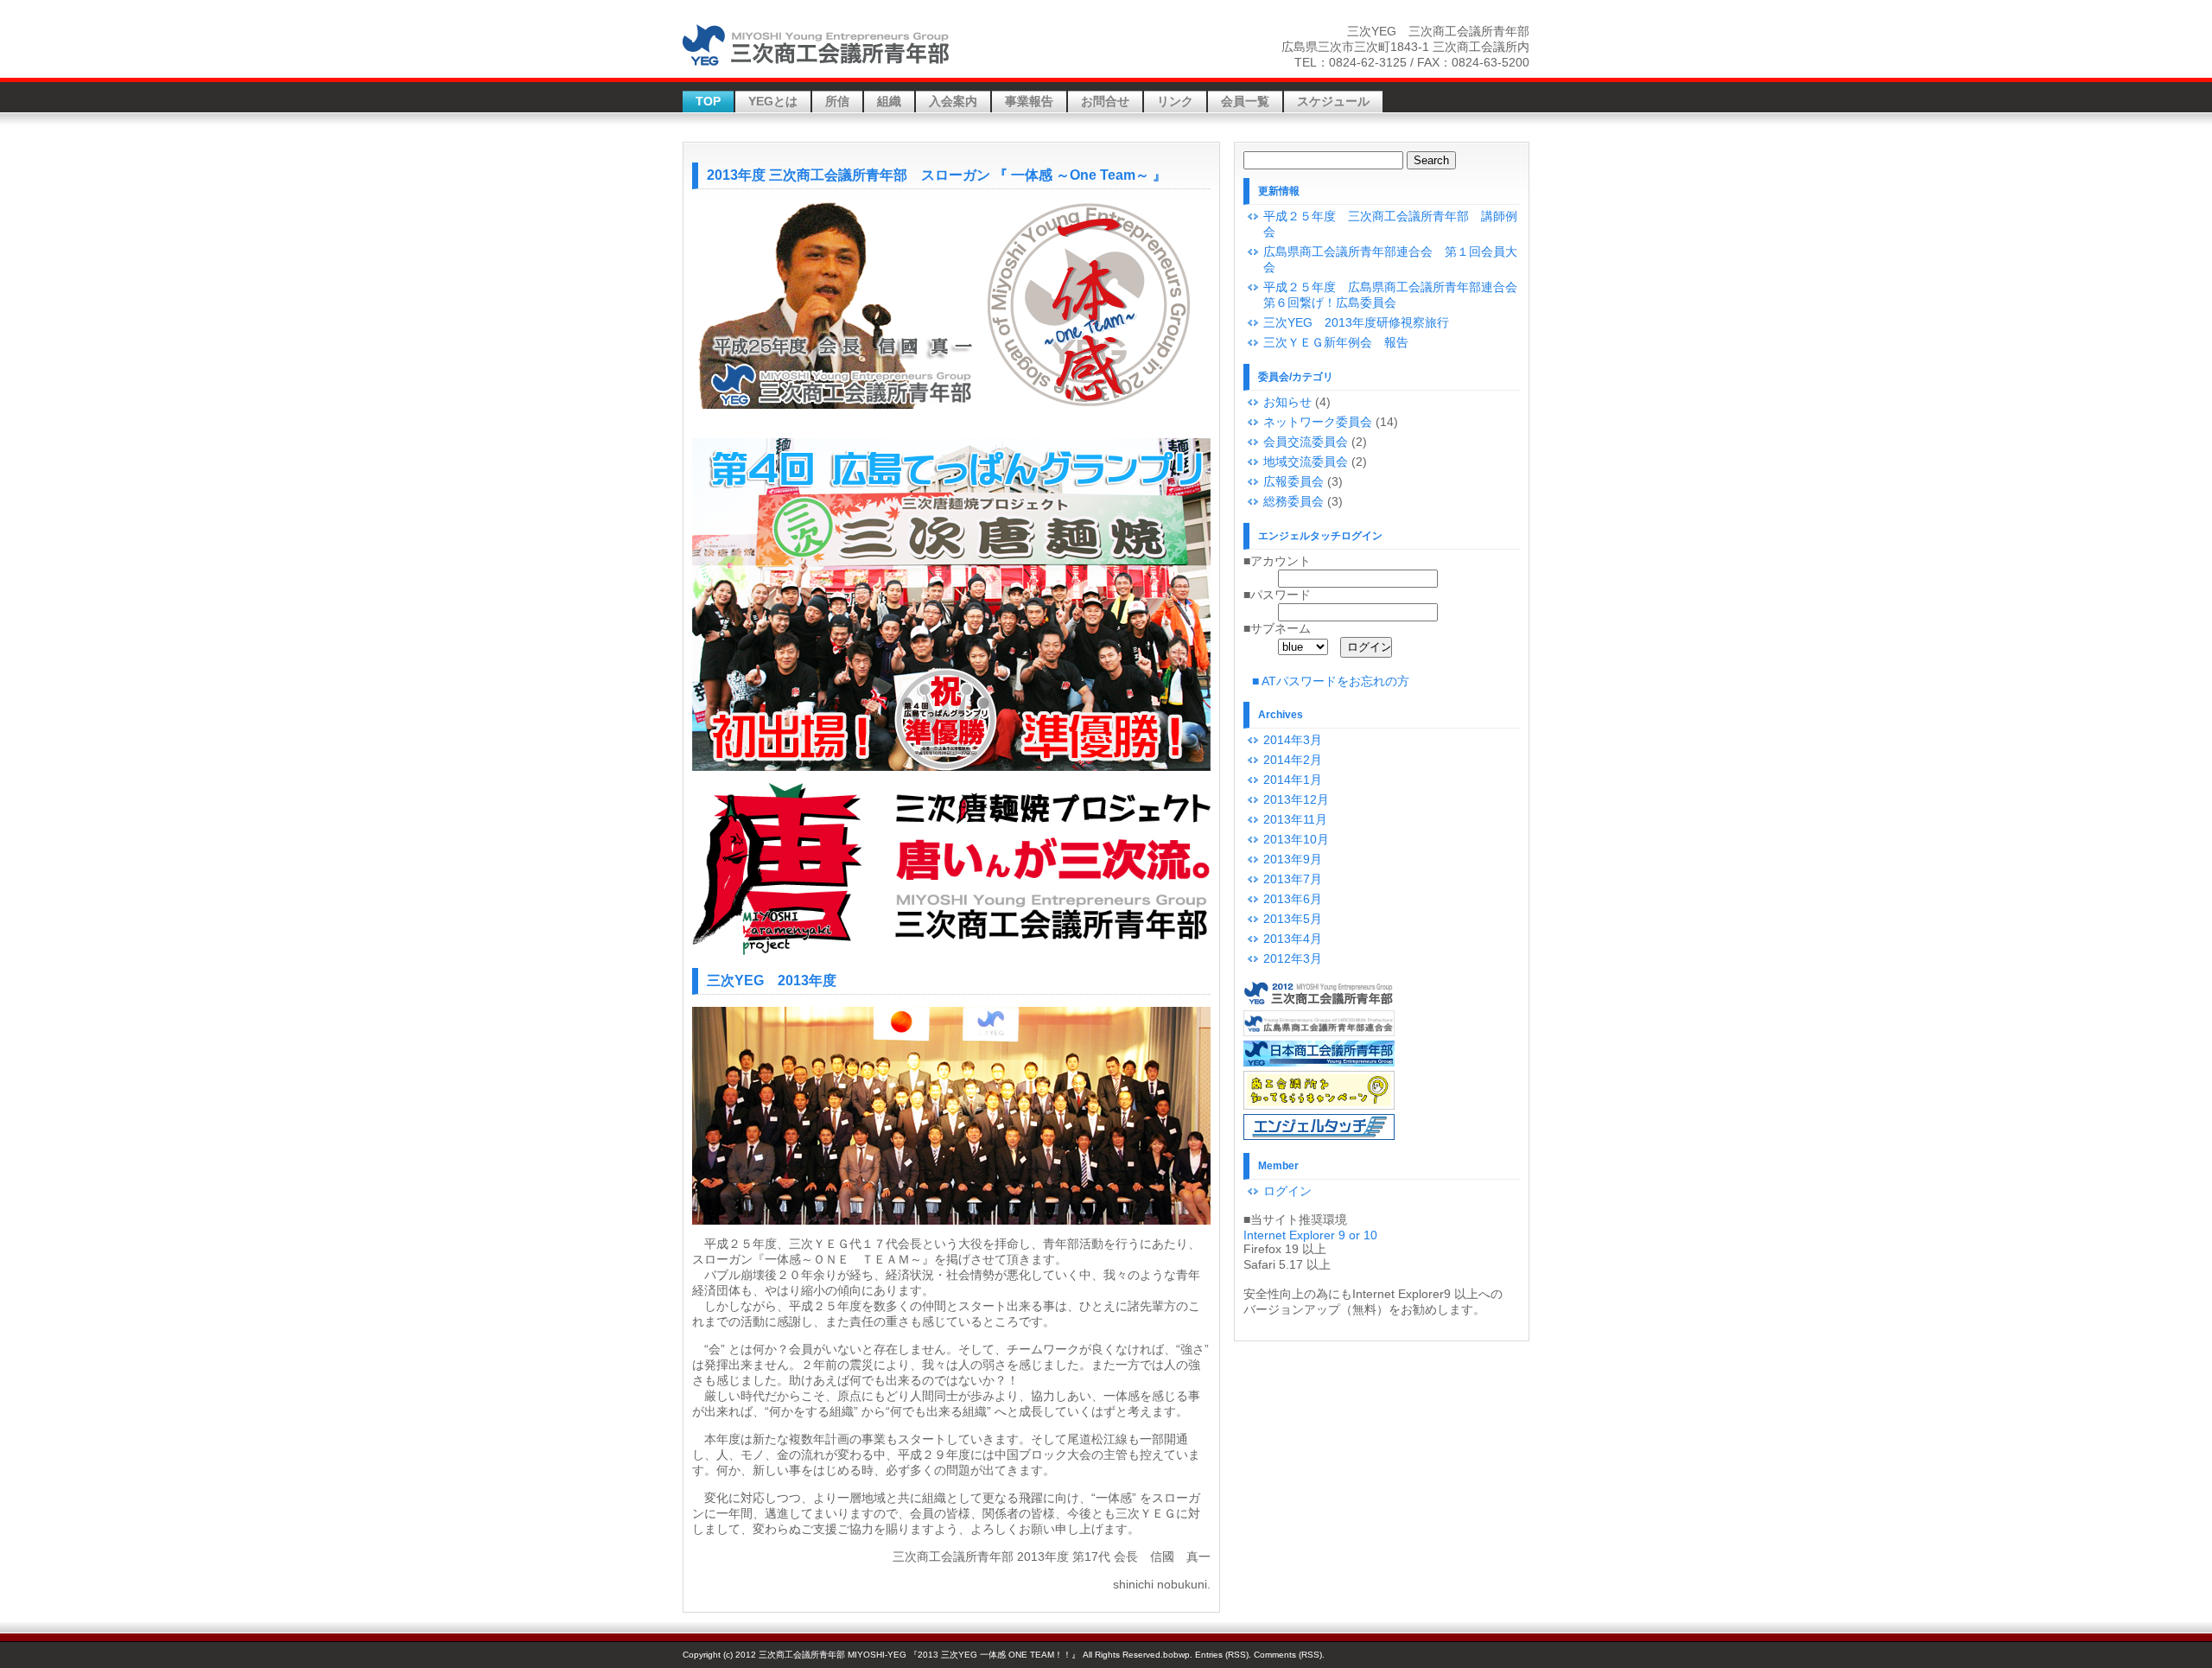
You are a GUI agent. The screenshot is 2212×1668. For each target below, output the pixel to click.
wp (1184, 1655)
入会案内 (953, 101)
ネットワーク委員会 (1318, 422)
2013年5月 (1293, 919)
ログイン (1287, 1191)
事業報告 (1029, 101)
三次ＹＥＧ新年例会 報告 (1336, 342)
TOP (708, 101)
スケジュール (1333, 101)
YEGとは (773, 101)
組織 (889, 101)
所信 (837, 101)
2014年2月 (1293, 760)
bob (1171, 1655)
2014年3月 (1293, 740)
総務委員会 (1294, 501)
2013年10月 (1296, 839)
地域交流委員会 (1306, 462)
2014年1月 (1293, 780)
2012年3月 (1293, 958)
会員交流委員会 (1306, 442)
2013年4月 (1293, 939)
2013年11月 (1295, 819)
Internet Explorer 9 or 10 (1310, 1235)
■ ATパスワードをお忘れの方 (1331, 681)
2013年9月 (1293, 859)
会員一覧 (1245, 101)
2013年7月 (1293, 879)
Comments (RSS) (1288, 1655)
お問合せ (1105, 101)
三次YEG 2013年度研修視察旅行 (1356, 322)
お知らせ (1287, 402)
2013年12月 (1296, 799)
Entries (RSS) (1222, 1655)
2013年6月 (1293, 899)
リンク (1175, 101)
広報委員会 (1294, 481)
